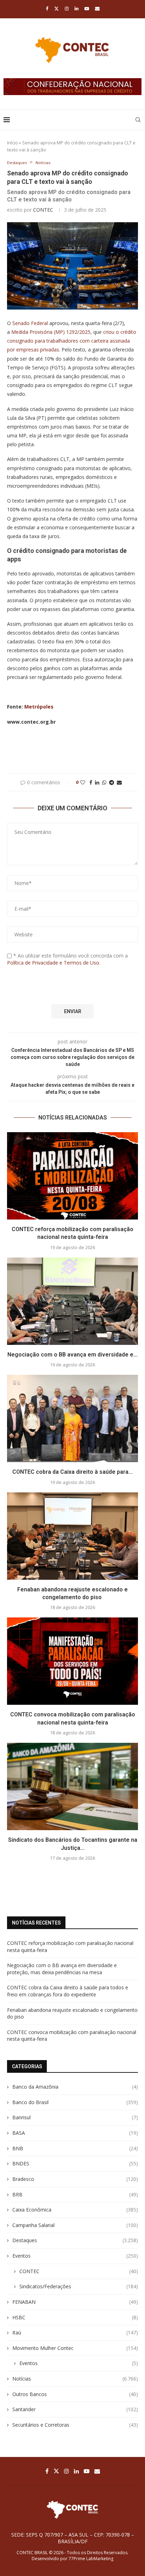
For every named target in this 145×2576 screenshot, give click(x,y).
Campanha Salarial (75, 2225)
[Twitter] (56, 8)
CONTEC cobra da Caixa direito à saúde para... (72, 1472)
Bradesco (75, 2179)
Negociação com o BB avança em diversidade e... (72, 1355)
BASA (75, 2133)
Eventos (75, 2256)
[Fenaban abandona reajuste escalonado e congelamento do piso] (72, 1536)
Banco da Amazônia (75, 2087)
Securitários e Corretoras (75, 2425)
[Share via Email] (119, 782)
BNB (75, 2148)
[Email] (97, 8)
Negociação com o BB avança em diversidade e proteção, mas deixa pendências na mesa (62, 1969)
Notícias (75, 2379)
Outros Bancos (75, 2394)
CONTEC (43, 210)
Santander (75, 2409)
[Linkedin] (77, 8)
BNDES (75, 2163)
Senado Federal (30, 323)
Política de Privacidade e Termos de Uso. (54, 963)
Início (12, 143)
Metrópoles (39, 707)
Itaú (75, 2332)
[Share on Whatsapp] (104, 782)
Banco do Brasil (75, 2102)
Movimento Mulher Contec (75, 2348)
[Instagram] (67, 8)
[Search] (138, 120)
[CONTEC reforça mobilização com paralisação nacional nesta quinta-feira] (72, 1176)
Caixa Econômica (75, 2210)
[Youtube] (87, 8)
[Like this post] (83, 782)
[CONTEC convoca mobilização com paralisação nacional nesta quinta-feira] (72, 1661)
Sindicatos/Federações (79, 2286)
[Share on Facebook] (91, 782)
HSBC (75, 2317)
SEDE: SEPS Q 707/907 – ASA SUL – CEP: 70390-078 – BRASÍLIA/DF (73, 2538)
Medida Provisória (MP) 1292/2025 (51, 332)
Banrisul (75, 2117)
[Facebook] (47, 8)
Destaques (75, 2240)
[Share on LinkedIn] (97, 782)
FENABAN (75, 2302)
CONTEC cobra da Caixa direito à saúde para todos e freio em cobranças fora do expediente (68, 1991)
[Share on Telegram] (112, 782)
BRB (75, 2194)
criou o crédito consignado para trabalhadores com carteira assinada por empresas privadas (72, 341)
